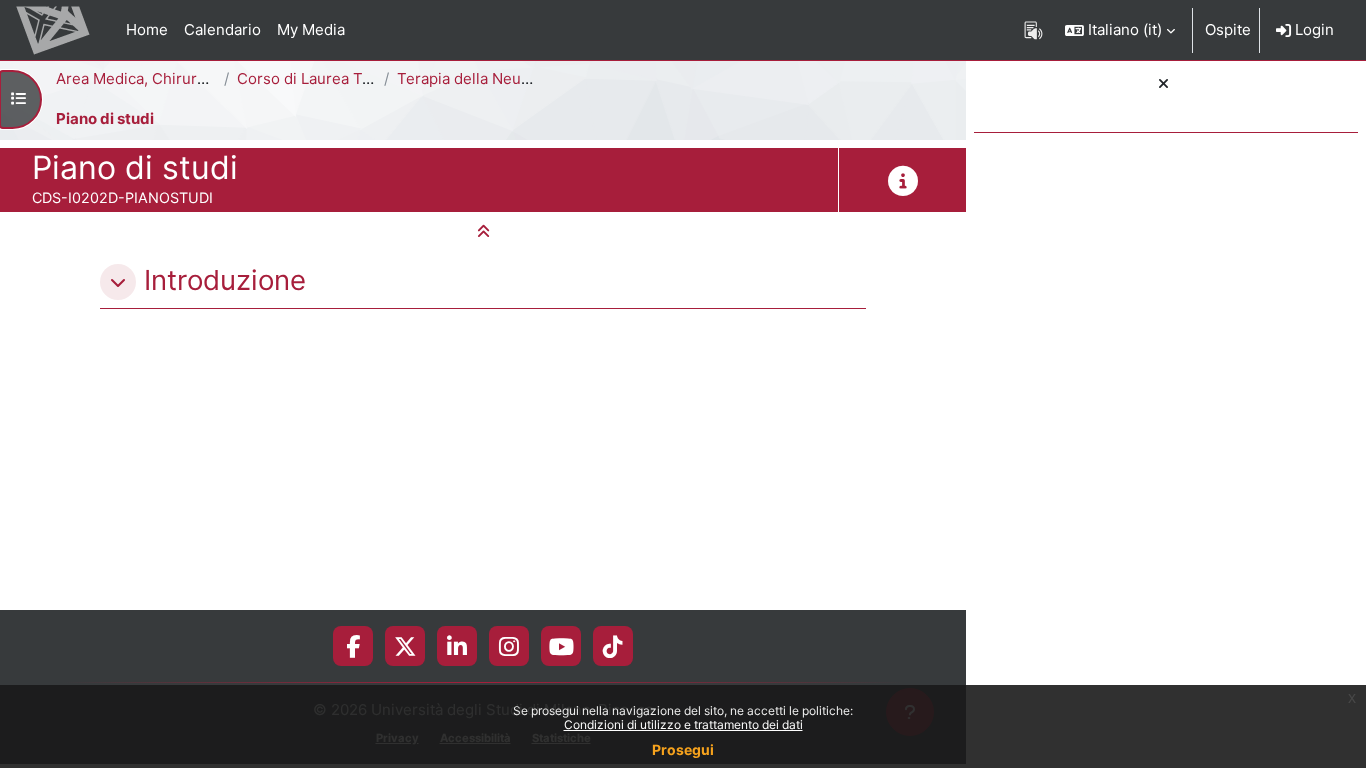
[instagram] (509, 646)
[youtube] (561, 646)
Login (1312, 29)
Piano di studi (105, 118)
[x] (405, 646)
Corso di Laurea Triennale (328, 78)
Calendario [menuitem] (222, 29)
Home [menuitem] (147, 29)
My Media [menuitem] (311, 29)
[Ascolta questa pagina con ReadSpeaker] (1033, 30)
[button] (1120, 30)
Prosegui (683, 749)
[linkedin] (457, 646)
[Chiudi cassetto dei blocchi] (1163, 84)
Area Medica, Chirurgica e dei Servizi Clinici (211, 78)
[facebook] (353, 646)
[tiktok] (613, 646)
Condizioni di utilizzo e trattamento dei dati (683, 724)
